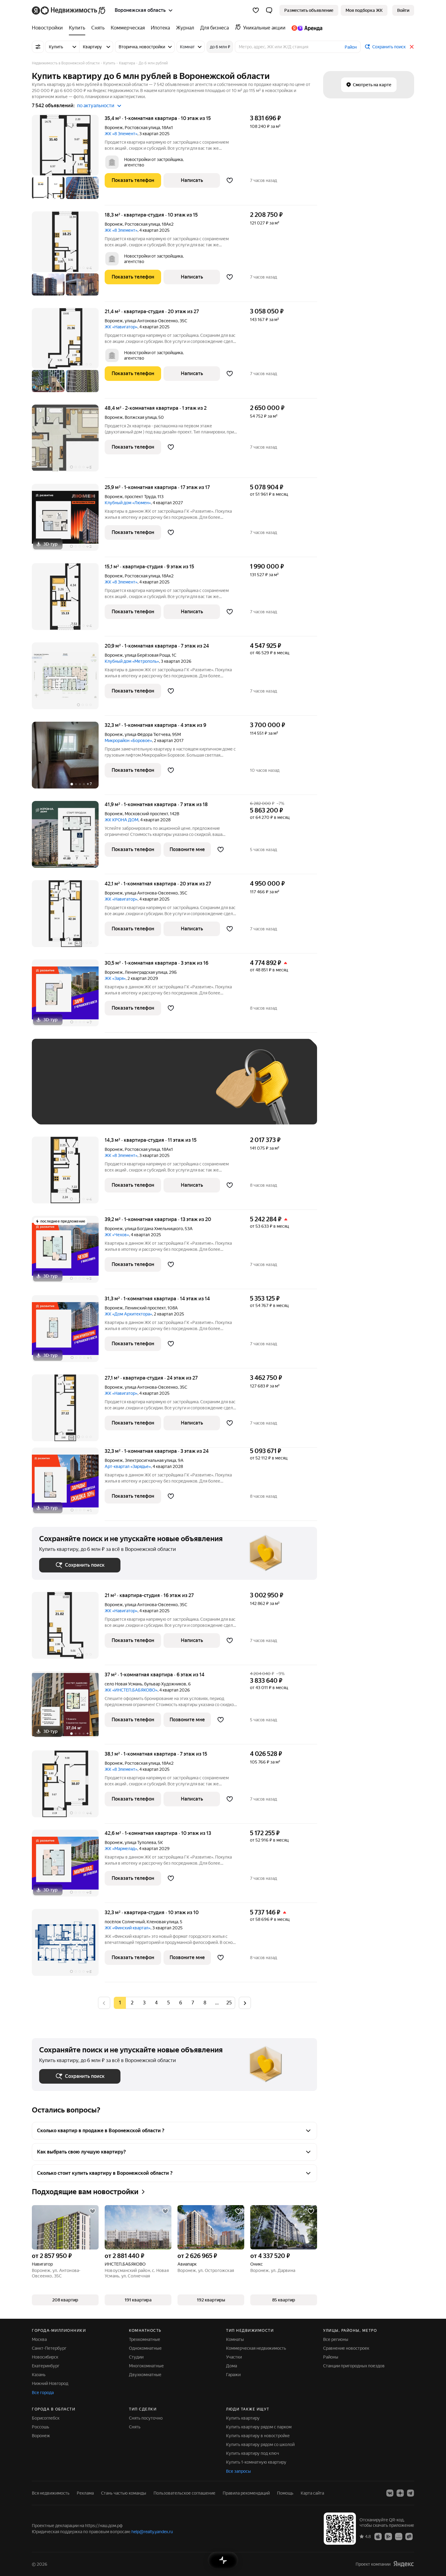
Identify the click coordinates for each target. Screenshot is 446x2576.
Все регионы (336, 2339)
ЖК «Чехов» (117, 1235)
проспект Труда (140, 497)
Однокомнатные (145, 2348)
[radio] (132, 2003)
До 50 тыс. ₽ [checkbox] (99, 1091)
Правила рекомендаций (246, 2493)
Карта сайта (312, 2493)
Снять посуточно (146, 2418)
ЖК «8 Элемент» (121, 134)
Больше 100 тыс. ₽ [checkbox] (65, 1108)
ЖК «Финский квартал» (128, 1928)
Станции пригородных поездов (354, 2366)
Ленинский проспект (145, 1308)
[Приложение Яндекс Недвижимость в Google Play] (388, 2536)
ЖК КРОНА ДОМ (122, 820)
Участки (234, 2357)
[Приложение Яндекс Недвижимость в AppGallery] (399, 2536)
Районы (331, 2357)
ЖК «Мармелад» (121, 1849)
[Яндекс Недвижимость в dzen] (400, 2493)
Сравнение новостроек (346, 2348)
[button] (269, 10)
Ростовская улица (142, 128)
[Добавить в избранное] (230, 180)
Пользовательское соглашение (184, 2493)
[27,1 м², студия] (68, 1411)
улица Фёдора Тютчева (147, 734)
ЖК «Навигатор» (121, 327)
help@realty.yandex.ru (152, 2532)
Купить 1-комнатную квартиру (256, 2462)
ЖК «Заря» (115, 978)
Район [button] (351, 47)
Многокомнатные (146, 2366)
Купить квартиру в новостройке (258, 2436)
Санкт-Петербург (49, 2348)
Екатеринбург (46, 2366)
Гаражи (233, 2375)
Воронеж (114, 128)
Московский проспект (146, 814)
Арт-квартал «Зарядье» (128, 1466)
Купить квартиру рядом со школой (260, 2444)
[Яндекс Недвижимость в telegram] (411, 2493)
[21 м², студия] (68, 1628)
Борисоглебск (46, 2418)
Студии (136, 2357)
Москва (39, 2339)
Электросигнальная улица (150, 1460)
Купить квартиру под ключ (253, 2453)
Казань (39, 2375)
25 (229, 2003)
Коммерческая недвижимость (256, 2348)
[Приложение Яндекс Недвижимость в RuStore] (409, 2536)
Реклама (85, 2493)
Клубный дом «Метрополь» (132, 661)
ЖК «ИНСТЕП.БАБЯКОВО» (131, 1690)
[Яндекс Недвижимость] (69, 10)
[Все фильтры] (38, 47)
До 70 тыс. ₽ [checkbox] (139, 1091)
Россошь (41, 2427)
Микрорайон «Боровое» (128, 741)
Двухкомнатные (145, 2375)
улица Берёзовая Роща (147, 655)
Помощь (285, 2493)
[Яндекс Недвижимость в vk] (390, 2493)
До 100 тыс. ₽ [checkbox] (180, 1091)
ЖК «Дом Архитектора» (128, 1314)
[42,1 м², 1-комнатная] (68, 917)
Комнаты (235, 2339)
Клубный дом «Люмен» (128, 503)
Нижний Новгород (50, 2383)
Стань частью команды (124, 2493)
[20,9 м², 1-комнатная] (68, 679)
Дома (231, 2366)
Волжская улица (141, 417)
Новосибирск (45, 2357)
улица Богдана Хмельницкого (154, 1229)
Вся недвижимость (51, 2493)
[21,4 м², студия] (68, 353)
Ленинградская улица (146, 972)
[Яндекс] (404, 2564)
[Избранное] (256, 10)
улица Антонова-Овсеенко (151, 321)
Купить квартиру (243, 2418)
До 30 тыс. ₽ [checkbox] (59, 1091)
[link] (403, 10)
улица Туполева (140, 1842)
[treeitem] (49, 28)
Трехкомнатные (145, 2339)
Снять (135, 2427)
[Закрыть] (412, 47)
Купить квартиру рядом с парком (259, 2427)
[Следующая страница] (245, 2003)
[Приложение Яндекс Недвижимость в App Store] (378, 2536)
